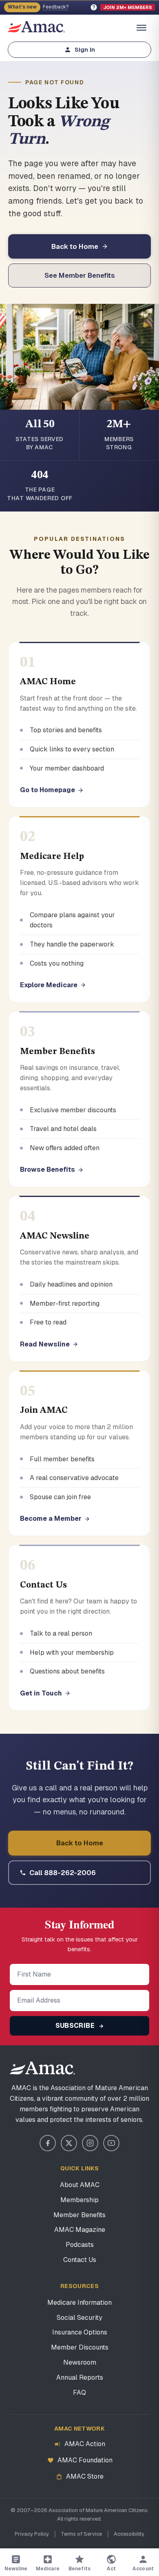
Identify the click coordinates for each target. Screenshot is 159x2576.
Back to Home (75, 246)
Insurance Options (80, 2332)
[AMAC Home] (79, 2068)
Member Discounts (80, 2347)
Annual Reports (80, 2377)
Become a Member (51, 1519)
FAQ (79, 2393)
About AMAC (80, 2185)
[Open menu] (141, 28)
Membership (79, 2200)
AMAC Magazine (80, 2230)
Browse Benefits (47, 1169)
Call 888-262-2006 (63, 1873)
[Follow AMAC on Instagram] (90, 2143)
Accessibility (129, 2534)
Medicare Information (79, 2303)
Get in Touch (41, 1693)
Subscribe (76, 2026)
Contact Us (80, 2260)
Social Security (79, 2318)
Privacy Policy (32, 2534)
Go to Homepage (47, 790)
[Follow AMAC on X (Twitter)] (69, 2143)
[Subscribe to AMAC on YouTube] (111, 2143)
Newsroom (80, 2362)
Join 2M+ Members (128, 7)
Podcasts (80, 2245)
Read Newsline (45, 1344)
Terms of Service (81, 2534)
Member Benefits (79, 2215)
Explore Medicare (49, 985)
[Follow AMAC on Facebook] (48, 2143)
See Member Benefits (80, 275)
